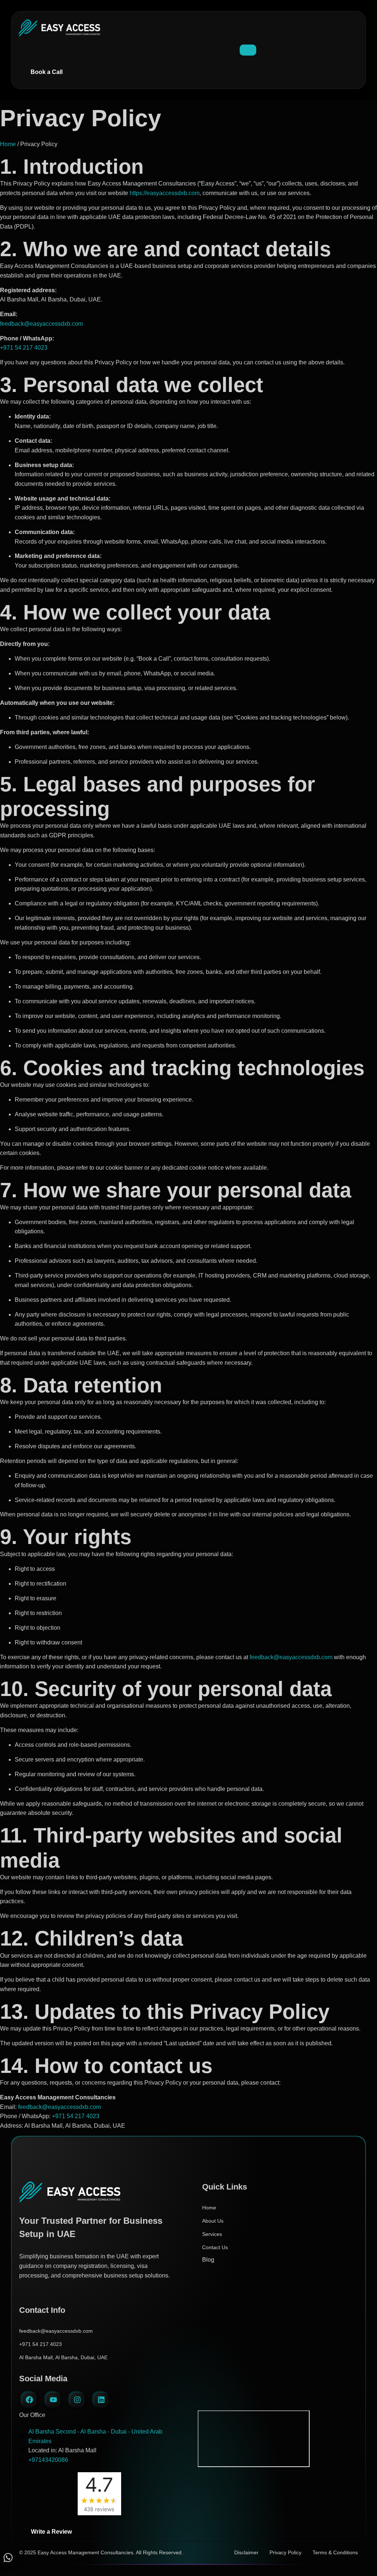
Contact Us (215, 2247)
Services (212, 2234)
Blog (208, 2260)
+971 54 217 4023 (24, 348)
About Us (213, 2221)
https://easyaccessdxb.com (165, 193)
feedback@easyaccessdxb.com (41, 324)
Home (8, 144)
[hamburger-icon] (248, 50)
